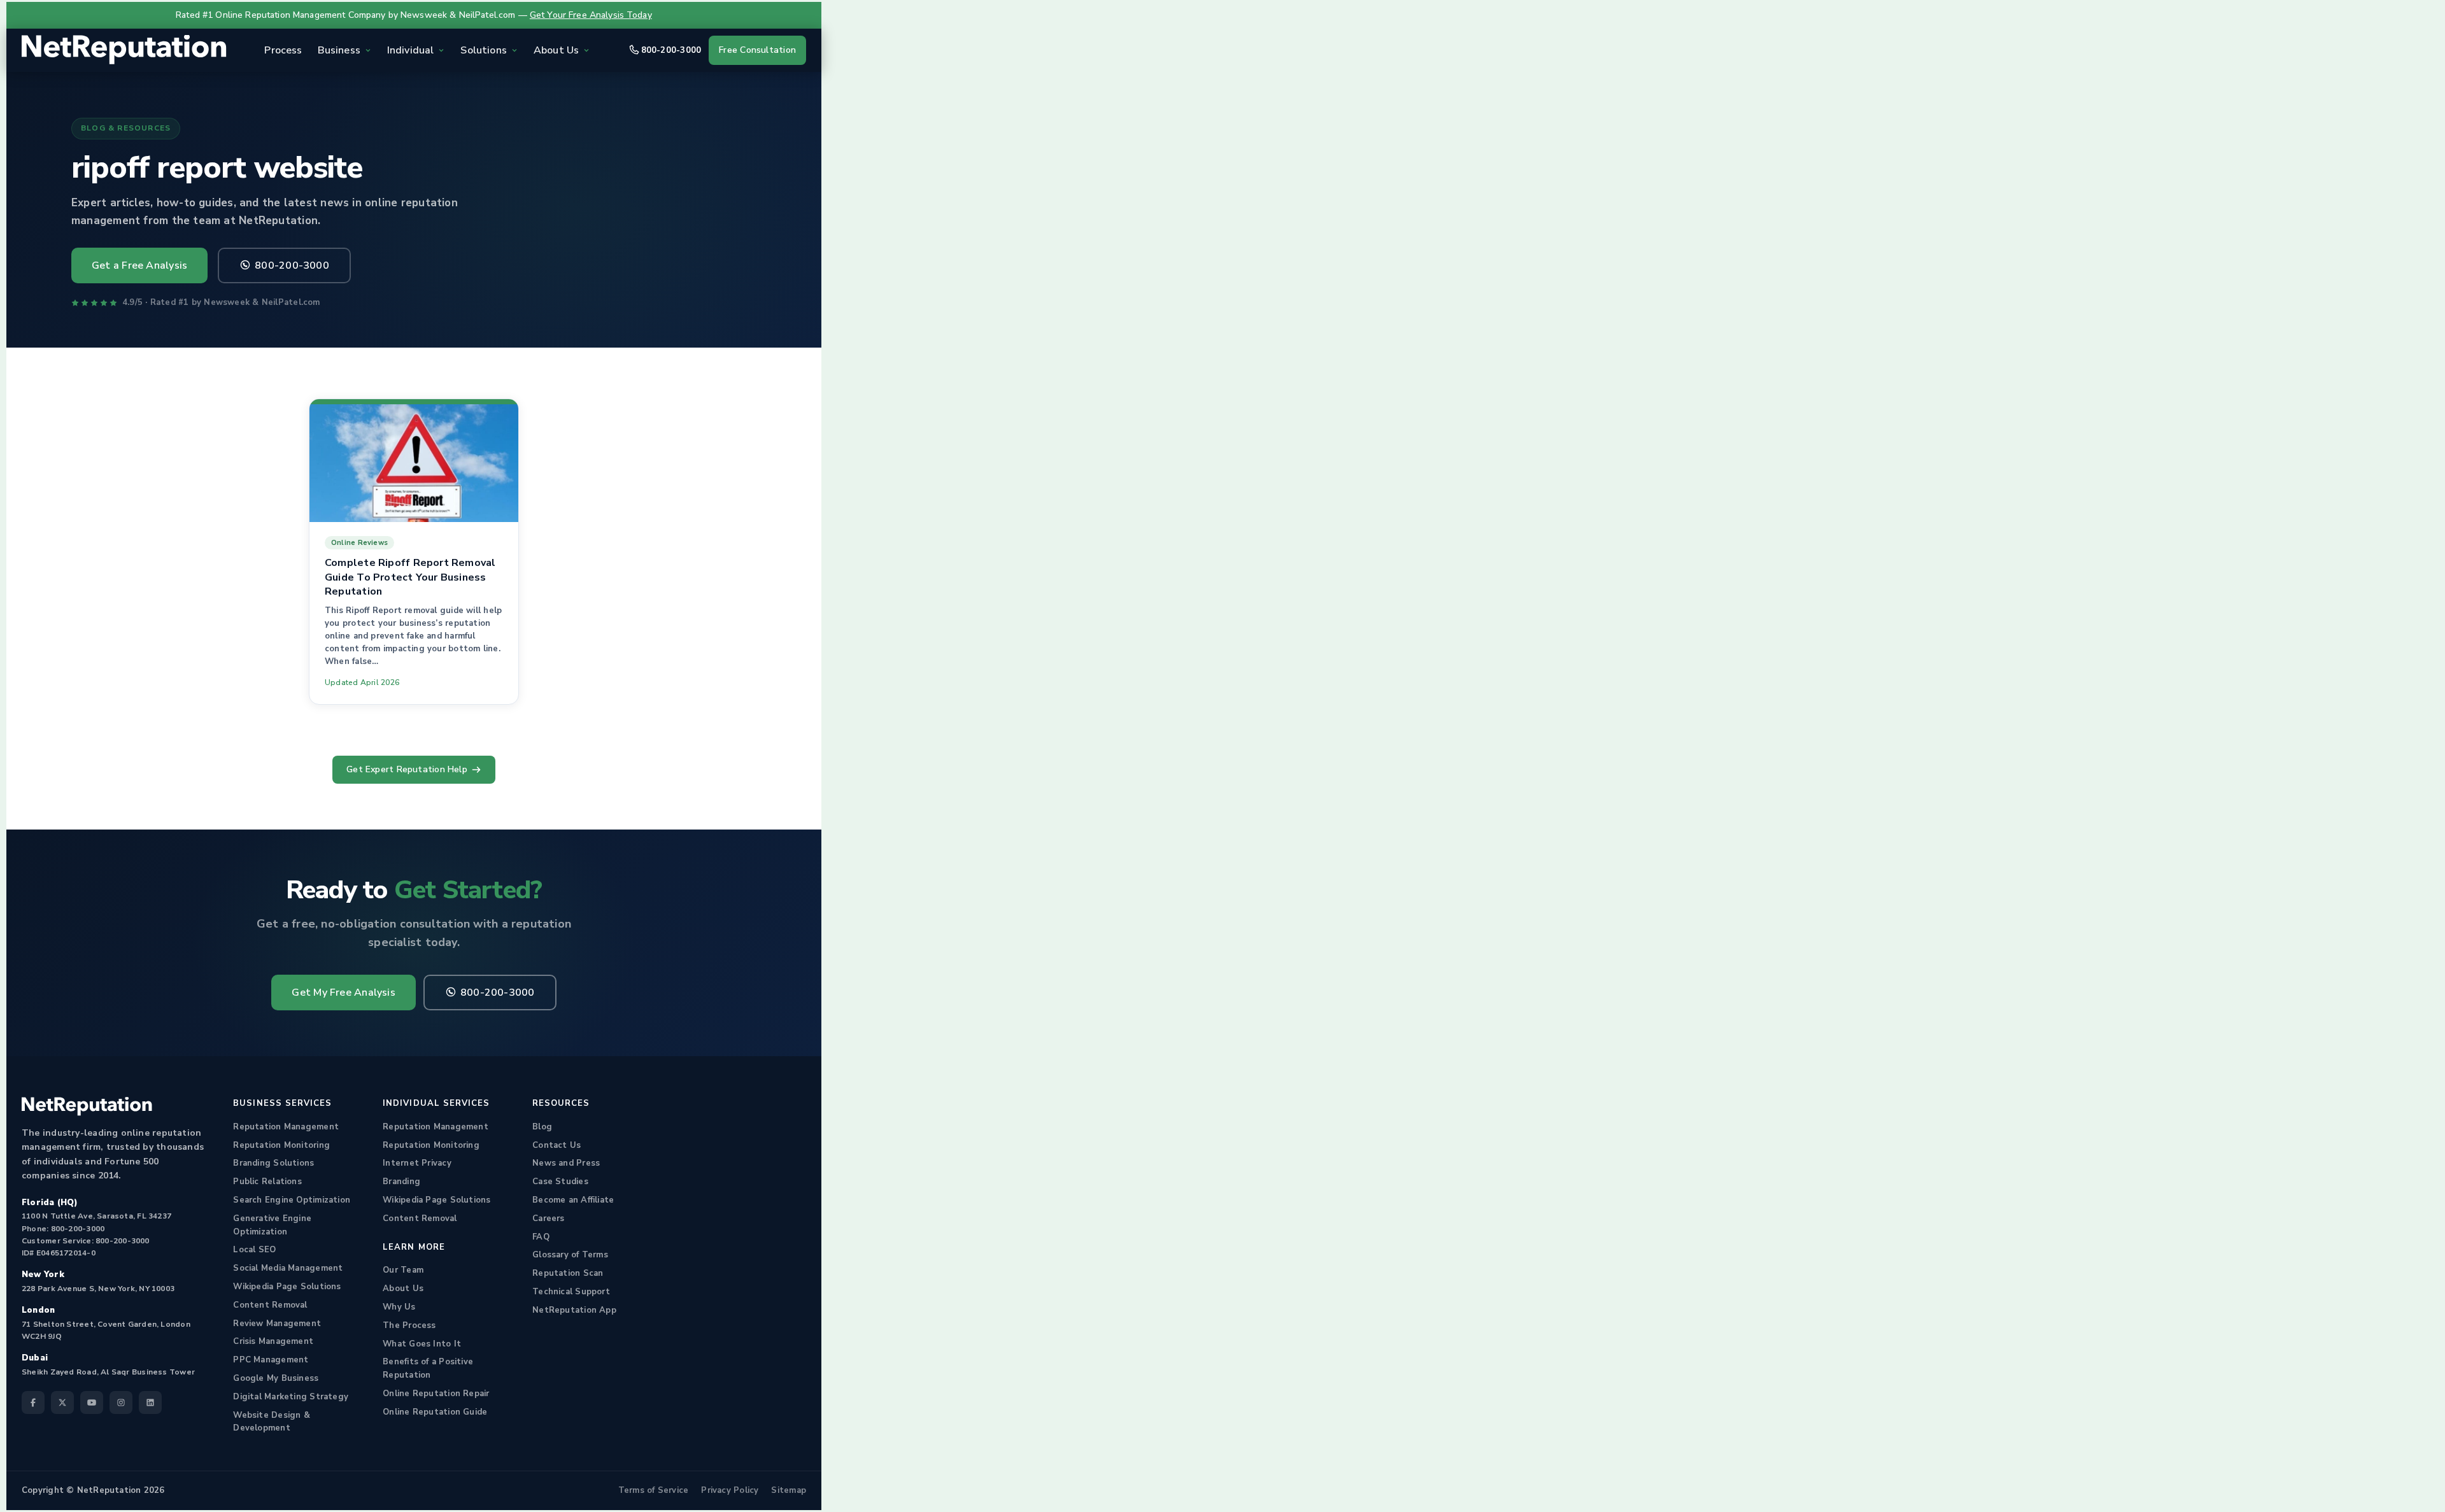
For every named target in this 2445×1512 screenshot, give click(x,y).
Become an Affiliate (573, 1200)
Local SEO (254, 1250)
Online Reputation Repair (436, 1394)
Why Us (399, 1307)
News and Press (566, 1163)
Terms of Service (654, 1490)
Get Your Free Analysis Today (591, 15)
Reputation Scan (568, 1273)
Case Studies (560, 1182)
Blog (542, 1127)
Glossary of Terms (570, 1255)
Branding (401, 1182)
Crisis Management (273, 1341)
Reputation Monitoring (281, 1145)
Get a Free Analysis (139, 265)
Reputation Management (286, 1127)
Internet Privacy (417, 1163)
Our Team (403, 1270)
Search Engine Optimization (292, 1200)
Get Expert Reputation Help (407, 769)
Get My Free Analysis (343, 993)
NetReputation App (574, 1310)
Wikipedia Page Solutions (287, 1287)
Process (283, 50)
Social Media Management (288, 1268)
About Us (403, 1289)
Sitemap (789, 1490)
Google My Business (276, 1378)
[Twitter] (62, 1402)
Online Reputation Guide (435, 1412)
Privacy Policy (730, 1490)
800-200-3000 (671, 50)
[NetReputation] (87, 1106)
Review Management (277, 1324)
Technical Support (571, 1292)
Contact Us (556, 1145)
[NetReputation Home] (124, 50)
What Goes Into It (422, 1344)
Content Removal (270, 1305)
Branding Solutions (273, 1163)
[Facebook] (33, 1402)
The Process (409, 1325)
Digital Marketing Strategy (291, 1397)
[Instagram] (121, 1402)
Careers (549, 1219)
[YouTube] (92, 1402)
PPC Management (271, 1360)
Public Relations (267, 1182)
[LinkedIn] (150, 1402)
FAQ (541, 1237)
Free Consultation (757, 50)
